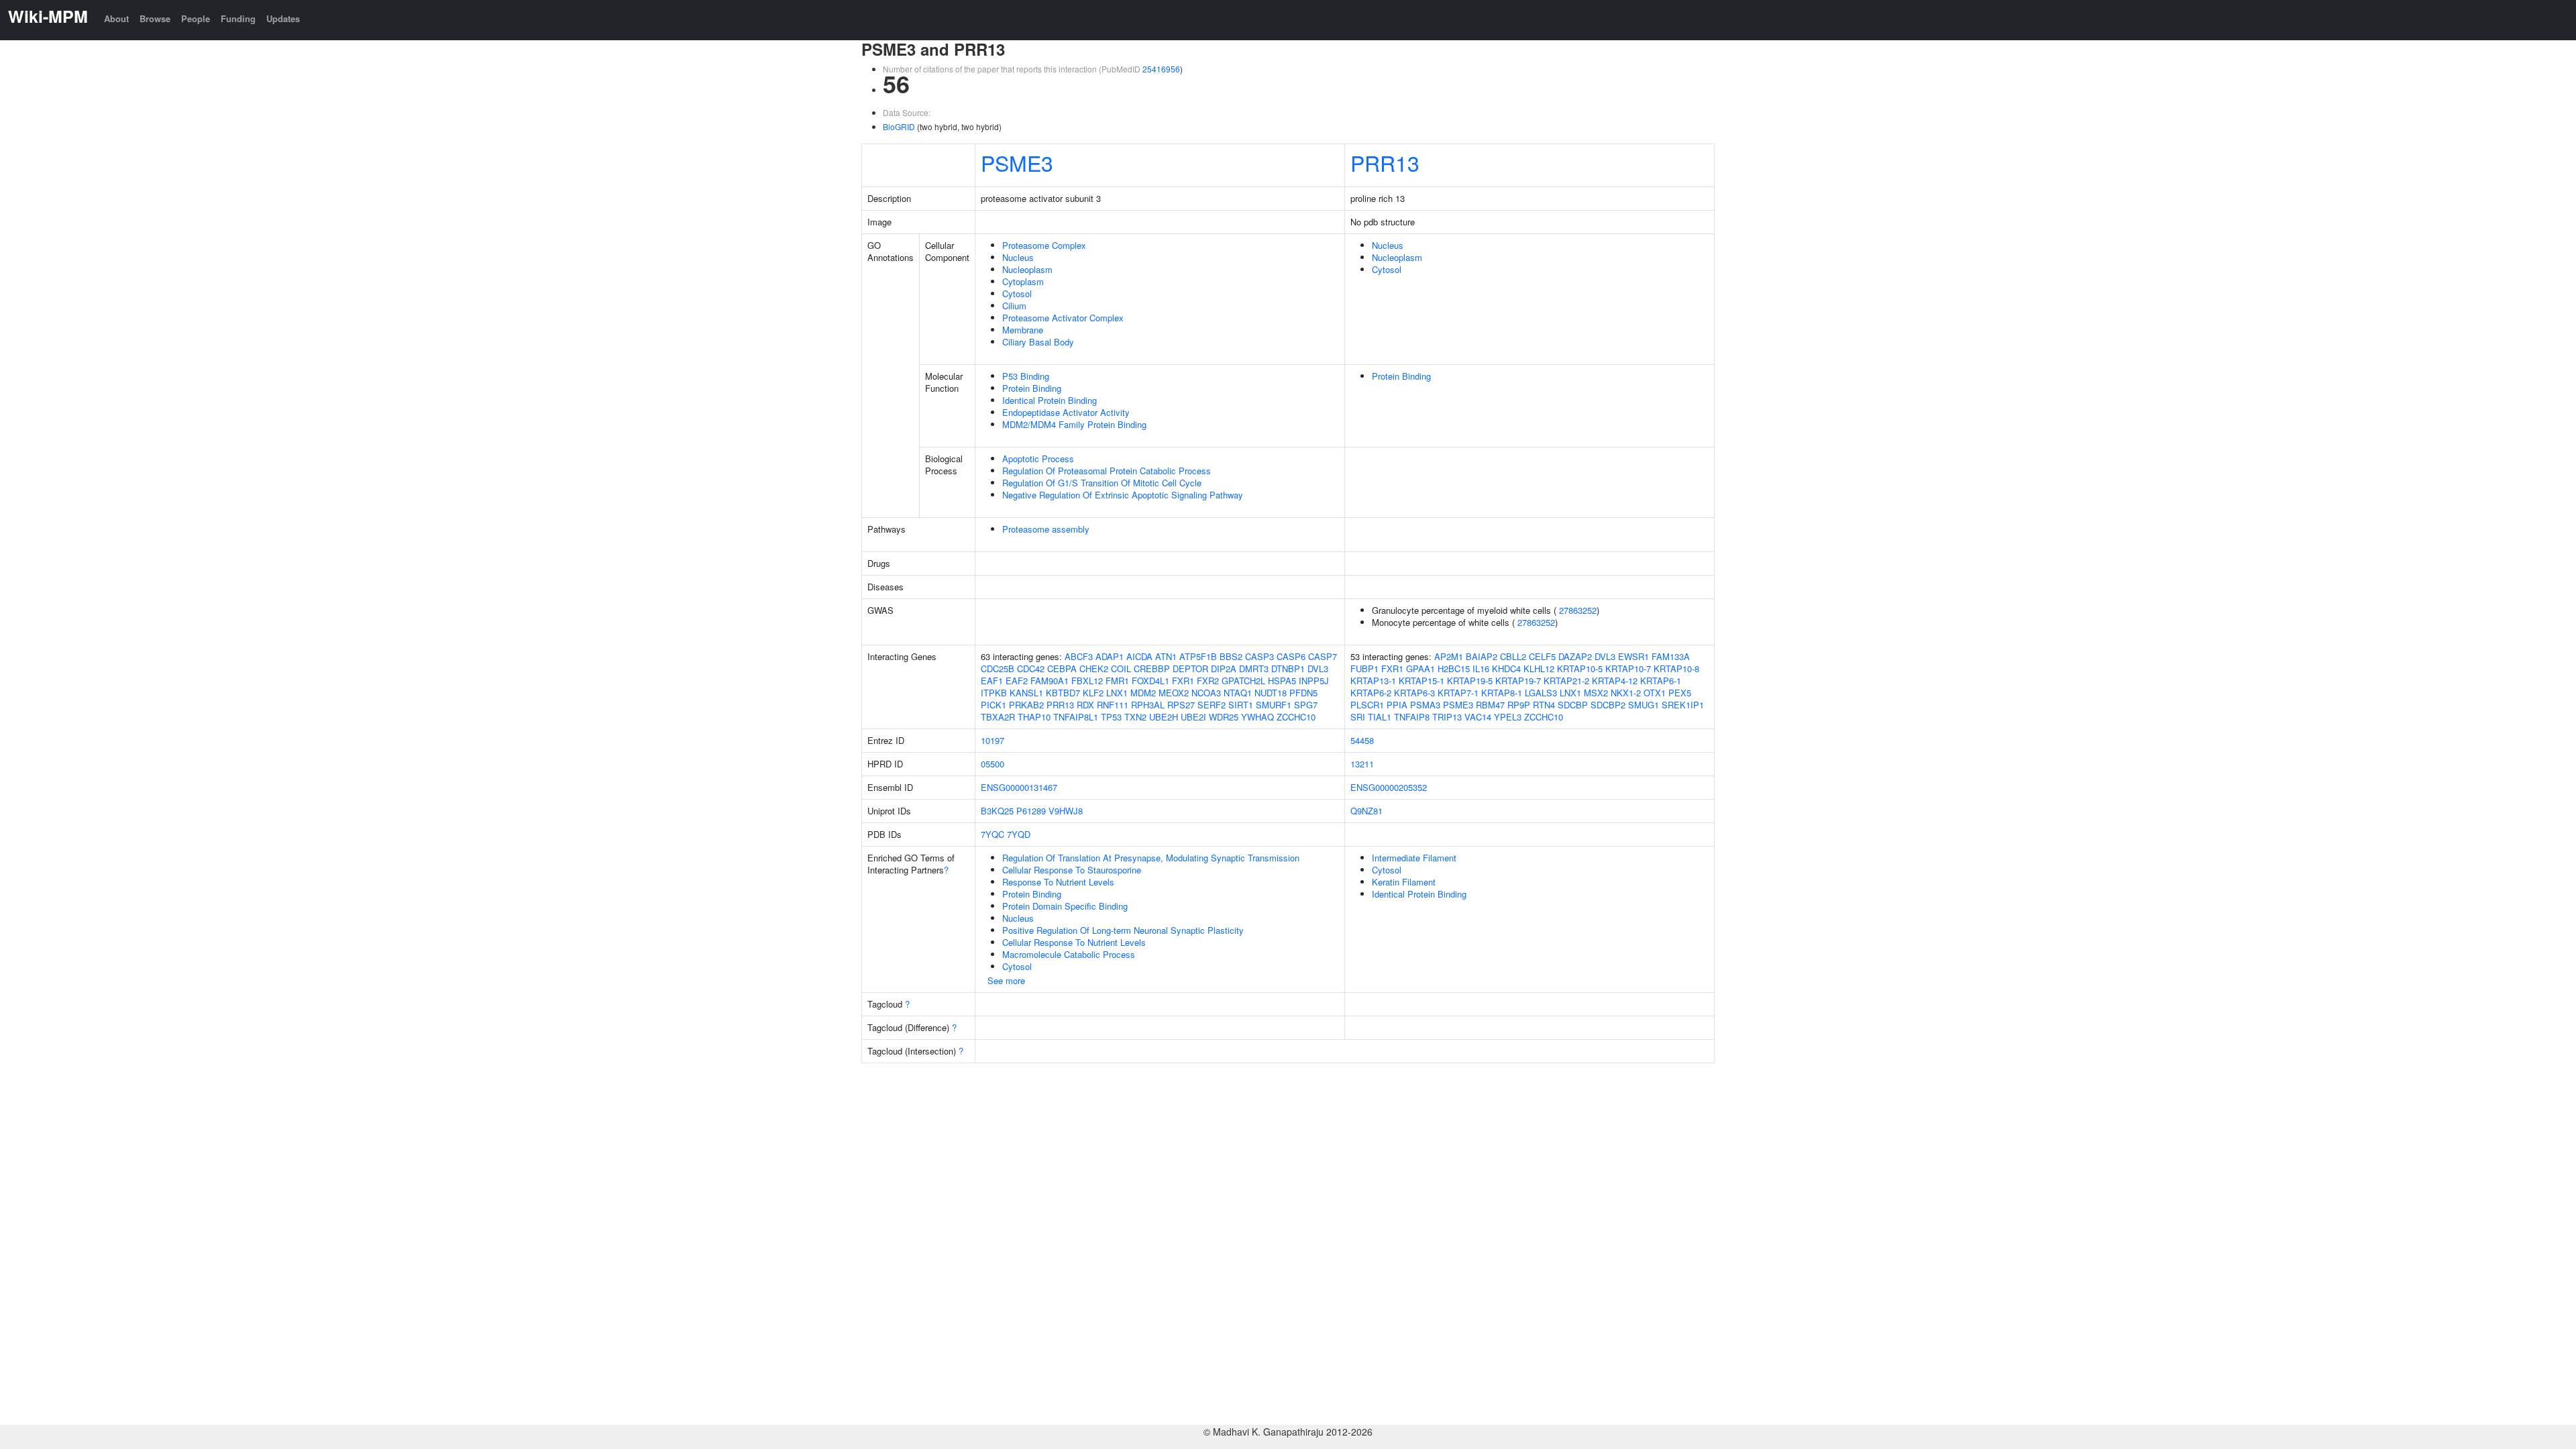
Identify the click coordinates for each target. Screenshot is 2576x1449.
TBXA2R (998, 717)
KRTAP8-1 (1502, 693)
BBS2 (1231, 656)
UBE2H (1164, 717)
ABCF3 (1079, 656)
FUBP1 (1364, 668)
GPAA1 (1420, 668)
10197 (992, 740)
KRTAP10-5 (1580, 668)
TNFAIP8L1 (1076, 717)
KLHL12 (1539, 668)
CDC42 (1031, 668)
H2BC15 (1454, 668)
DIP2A (1224, 668)
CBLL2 (1513, 656)
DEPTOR (1190, 668)
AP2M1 (1449, 656)
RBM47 (1490, 705)
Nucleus (1018, 257)
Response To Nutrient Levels (1058, 882)
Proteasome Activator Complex (1063, 318)
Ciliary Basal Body (1038, 342)
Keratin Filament (1404, 882)
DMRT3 (1254, 668)
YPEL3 (1508, 717)
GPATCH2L (1243, 681)
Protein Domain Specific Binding (1065, 906)
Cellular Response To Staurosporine (1072, 870)
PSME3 (1017, 162)
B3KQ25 (997, 811)
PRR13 (1385, 162)
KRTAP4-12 (1615, 681)
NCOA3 (1206, 693)
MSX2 (1596, 693)
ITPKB (994, 693)
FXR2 (1208, 681)
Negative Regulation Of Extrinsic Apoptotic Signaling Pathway (1123, 495)
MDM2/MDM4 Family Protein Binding (1074, 424)
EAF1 (992, 681)
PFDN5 (1303, 693)
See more (1006, 980)
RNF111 (1113, 705)
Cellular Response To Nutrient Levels (1074, 942)
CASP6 (1291, 656)
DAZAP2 (1575, 656)
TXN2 (1135, 717)
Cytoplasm (1023, 281)
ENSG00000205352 (1389, 787)
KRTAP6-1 (1661, 681)
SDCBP (1573, 705)
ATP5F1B (1198, 656)
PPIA (1397, 705)
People (196, 18)
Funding (238, 18)
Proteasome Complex (1044, 245)
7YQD (1019, 834)
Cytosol (1017, 293)
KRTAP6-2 (1371, 693)
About (116, 18)
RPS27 (1181, 705)
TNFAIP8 (1412, 717)
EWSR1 (1633, 656)
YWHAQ (1257, 717)
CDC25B (998, 668)
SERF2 (1212, 705)
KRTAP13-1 (1373, 681)
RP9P (1519, 705)
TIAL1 (1380, 717)
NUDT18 (1271, 693)
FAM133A (1671, 656)
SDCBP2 (1608, 705)
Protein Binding (1032, 388)
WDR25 (1224, 717)
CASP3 (1259, 656)
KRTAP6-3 (1414, 693)
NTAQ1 (1238, 693)
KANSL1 (1026, 693)
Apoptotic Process (1038, 459)
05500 (992, 764)
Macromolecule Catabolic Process (1069, 954)
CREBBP (1152, 668)
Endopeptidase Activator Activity (1066, 412)
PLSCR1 (1367, 705)
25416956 (1161, 69)
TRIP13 (1447, 717)
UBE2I (1193, 717)
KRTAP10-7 (1628, 668)
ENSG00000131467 (1019, 787)
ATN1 (1166, 656)
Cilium (1014, 306)
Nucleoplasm (1027, 269)
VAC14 (1478, 717)
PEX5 (1680, 693)
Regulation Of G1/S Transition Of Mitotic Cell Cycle (1102, 483)
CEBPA (1062, 668)
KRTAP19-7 (1518, 681)
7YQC (992, 834)
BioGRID (899, 126)
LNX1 (1117, 693)
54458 (1362, 740)
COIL (1121, 668)
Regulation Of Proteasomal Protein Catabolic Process (1107, 471)
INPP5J (1314, 681)
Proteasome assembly (1046, 529)
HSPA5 (1282, 681)
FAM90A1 (1050, 681)
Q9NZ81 (1366, 811)
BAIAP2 (1482, 656)
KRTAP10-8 (1676, 668)
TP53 (1111, 717)
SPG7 (1306, 705)
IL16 (1481, 668)
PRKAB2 (1026, 705)
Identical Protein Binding (1050, 400)
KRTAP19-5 (1470, 681)
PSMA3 (1425, 705)
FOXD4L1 (1150, 681)
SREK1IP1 (1683, 705)
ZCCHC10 (1296, 717)
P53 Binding (1026, 376)
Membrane (1023, 330)
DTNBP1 (1288, 668)
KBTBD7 (1063, 693)
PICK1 (994, 705)
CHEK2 (1094, 668)
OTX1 (1655, 693)
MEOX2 (1174, 693)
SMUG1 (1644, 705)
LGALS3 (1541, 693)
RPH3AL (1148, 705)
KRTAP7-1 (1458, 693)
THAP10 (1034, 717)
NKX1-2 (1626, 693)
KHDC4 (1506, 668)
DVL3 (1318, 668)
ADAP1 (1110, 656)
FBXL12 (1087, 681)
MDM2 (1143, 693)
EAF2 (1017, 681)
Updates (283, 18)
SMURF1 (1274, 705)
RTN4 (1544, 705)
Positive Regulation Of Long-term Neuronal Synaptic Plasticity (1123, 930)
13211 (1362, 764)
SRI (1358, 717)
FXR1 (1183, 681)
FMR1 (1117, 681)
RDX (1085, 705)
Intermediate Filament (1414, 858)
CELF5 (1542, 656)
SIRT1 (1241, 705)
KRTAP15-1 (1421, 681)
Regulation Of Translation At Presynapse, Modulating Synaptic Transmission (1151, 858)
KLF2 (1093, 693)
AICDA (1139, 656)
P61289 (1031, 811)
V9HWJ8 (1066, 811)
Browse (155, 18)
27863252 (1578, 610)
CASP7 (1323, 656)
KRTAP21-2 (1566, 681)
